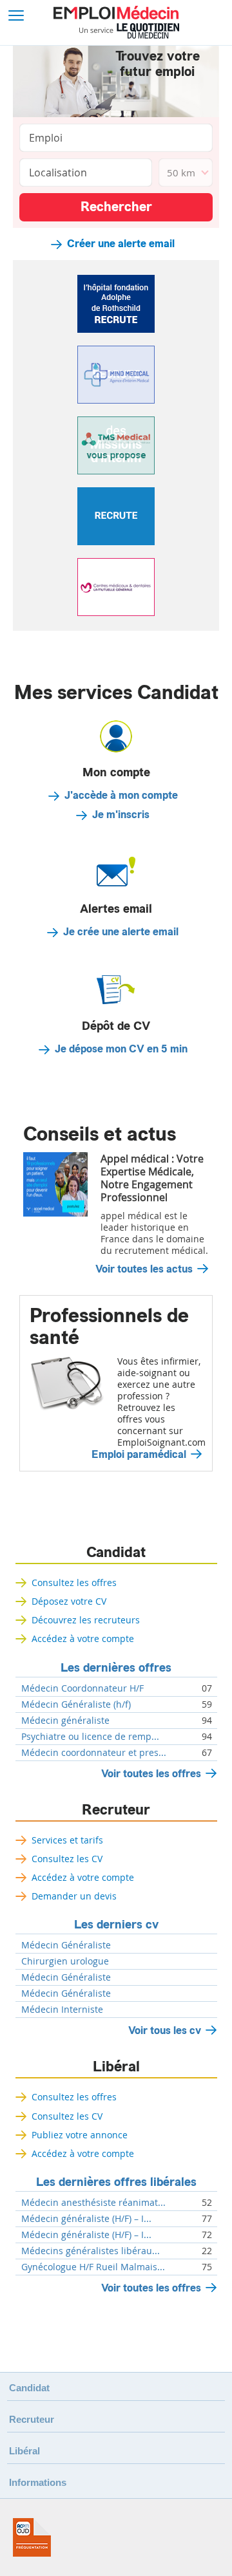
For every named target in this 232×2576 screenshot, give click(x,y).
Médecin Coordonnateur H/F (82, 1688)
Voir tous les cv (165, 2030)
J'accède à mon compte (121, 796)
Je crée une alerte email (121, 932)
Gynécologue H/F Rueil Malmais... (93, 2267)
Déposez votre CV (69, 1601)
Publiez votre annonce (80, 2135)
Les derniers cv (116, 1925)
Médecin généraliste (65, 1721)
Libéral (116, 2067)
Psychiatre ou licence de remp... (90, 1737)
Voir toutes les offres (151, 1774)
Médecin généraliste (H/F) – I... (86, 2219)
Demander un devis (74, 1896)
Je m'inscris (121, 815)
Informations (38, 2482)
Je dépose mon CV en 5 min (121, 1049)
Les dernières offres (116, 1668)
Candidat (116, 1553)
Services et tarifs (67, 1840)
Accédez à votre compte (83, 1638)
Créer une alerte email (121, 244)
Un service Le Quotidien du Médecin (129, 31)
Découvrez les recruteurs (86, 1620)
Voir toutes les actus (144, 1269)
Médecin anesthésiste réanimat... (93, 2203)
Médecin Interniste (62, 2010)
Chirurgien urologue (65, 1961)
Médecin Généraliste (66, 1945)
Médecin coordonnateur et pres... (94, 1753)
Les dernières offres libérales (116, 2182)
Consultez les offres (74, 1582)
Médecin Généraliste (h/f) (76, 1704)
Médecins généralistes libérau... (91, 2251)
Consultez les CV (67, 1859)
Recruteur (116, 1810)
